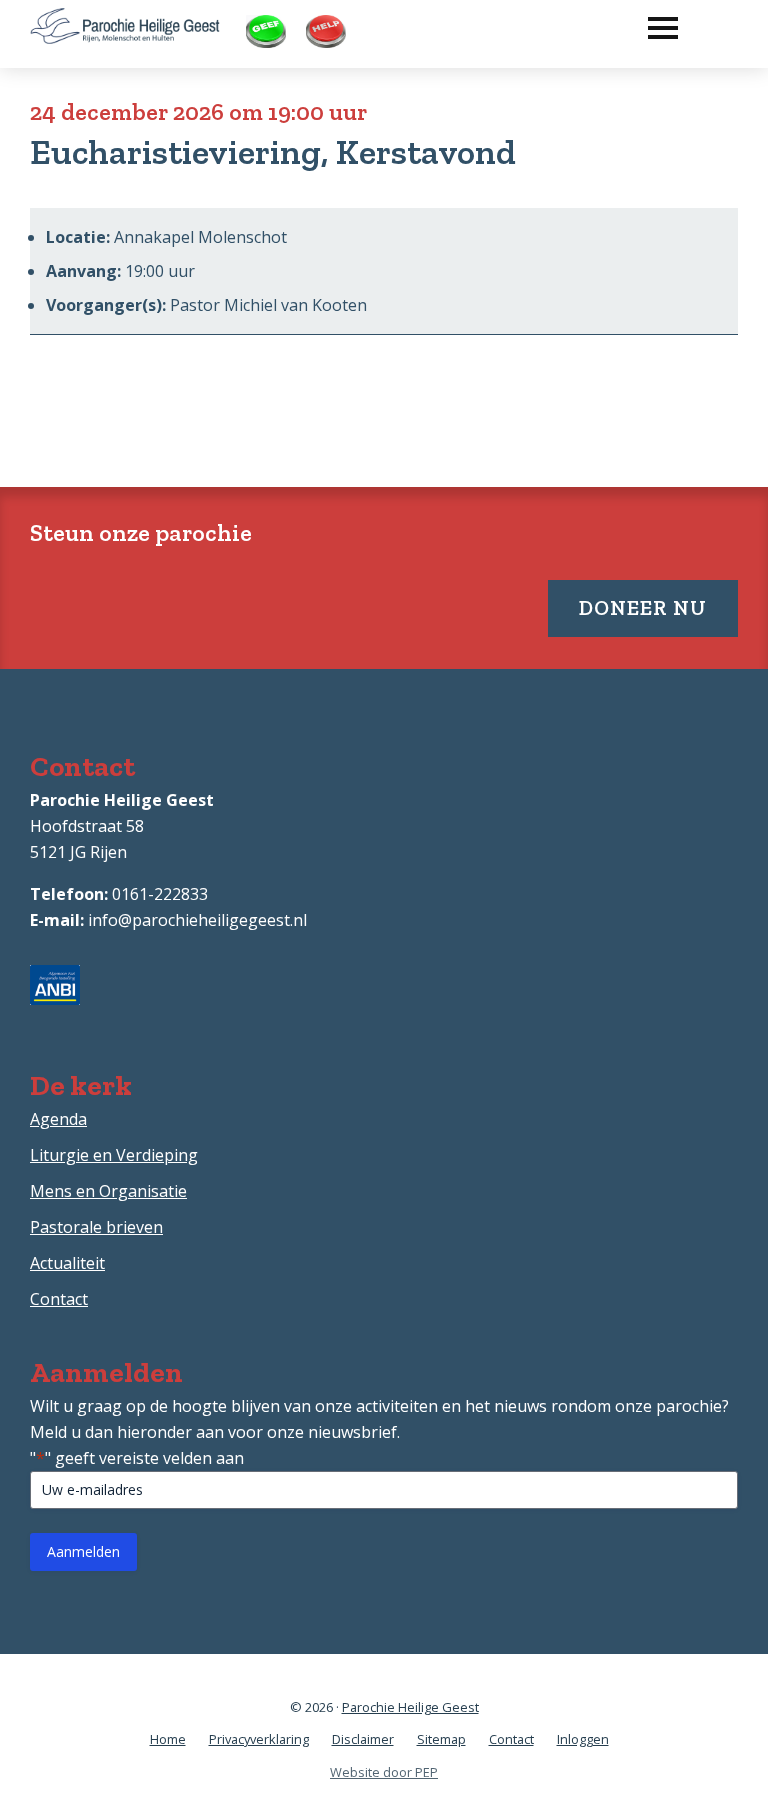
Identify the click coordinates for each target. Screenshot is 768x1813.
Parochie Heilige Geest (410, 1707)
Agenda (58, 1119)
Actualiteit (67, 1263)
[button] (653, 23)
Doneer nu (643, 607)
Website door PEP (384, 1772)
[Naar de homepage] (125, 21)
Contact (59, 1299)
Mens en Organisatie (108, 1191)
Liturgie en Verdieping (114, 1155)
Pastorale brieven (96, 1227)
